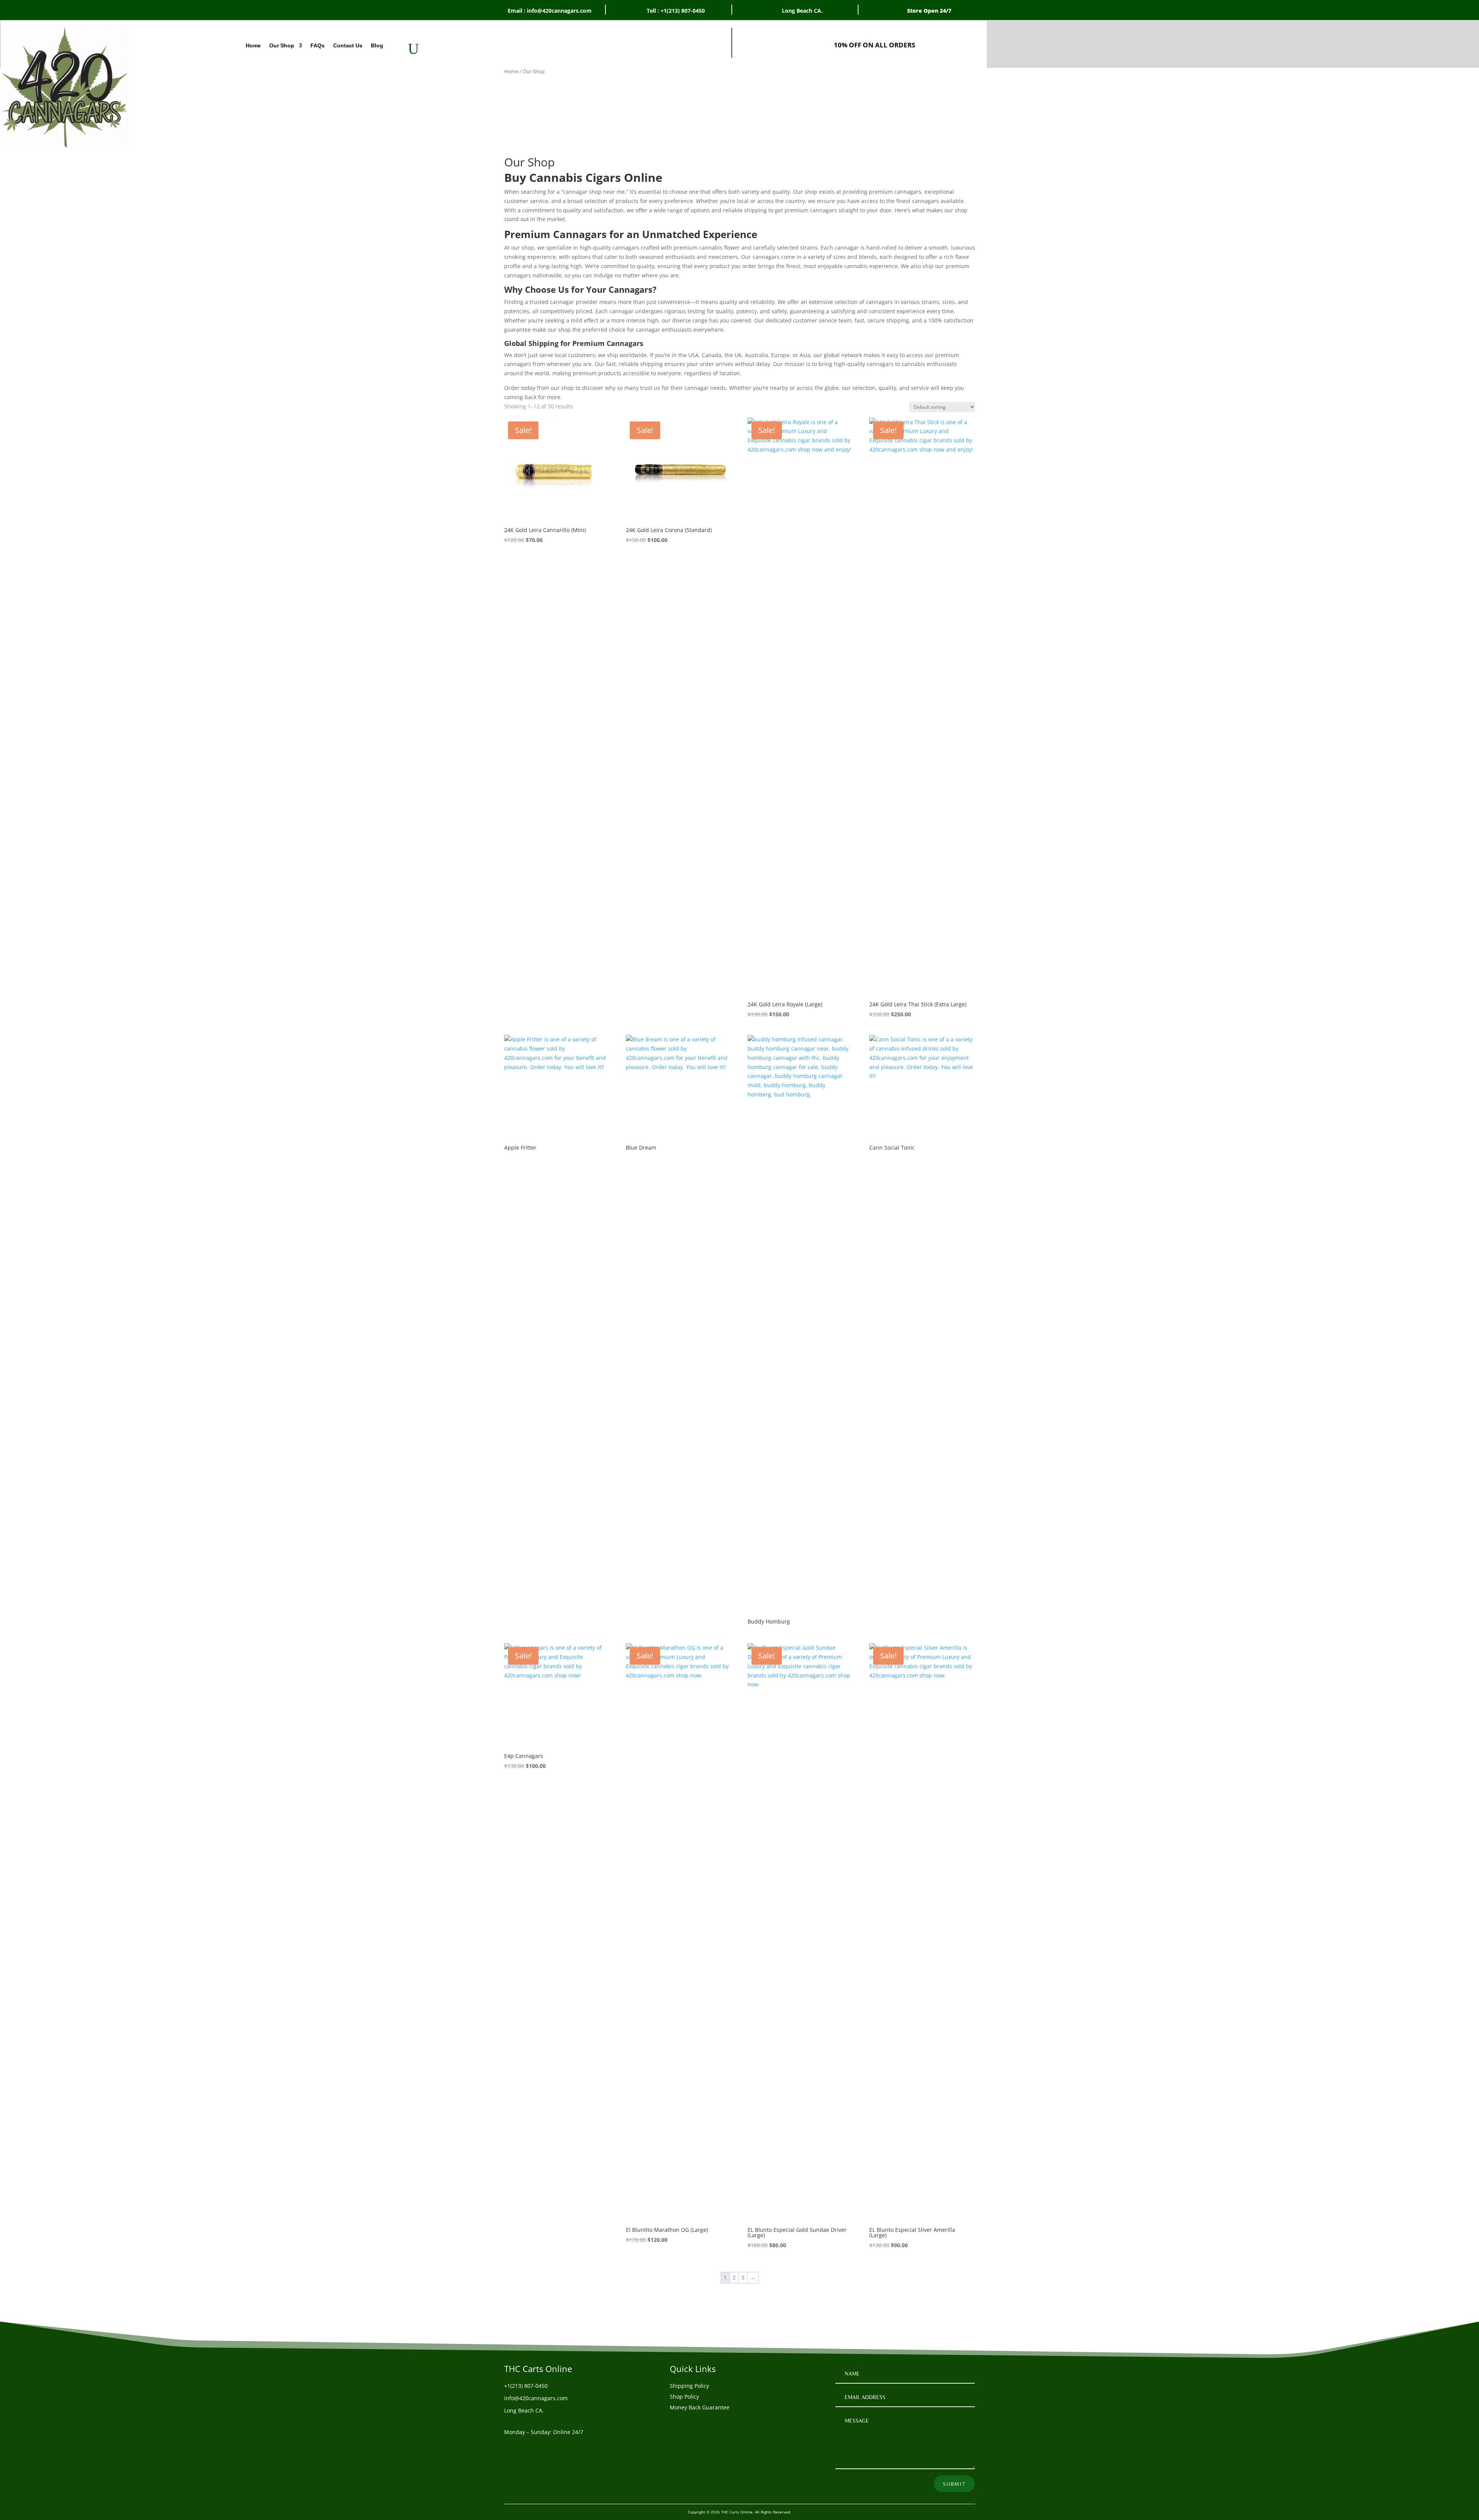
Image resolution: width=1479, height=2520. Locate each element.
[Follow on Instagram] (541, 2447)
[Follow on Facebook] (510, 2447)
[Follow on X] (526, 2447)
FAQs (318, 46)
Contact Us (348, 46)
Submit (954, 2484)
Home (253, 46)
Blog (377, 46)
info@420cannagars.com (536, 2398)
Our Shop (282, 46)
